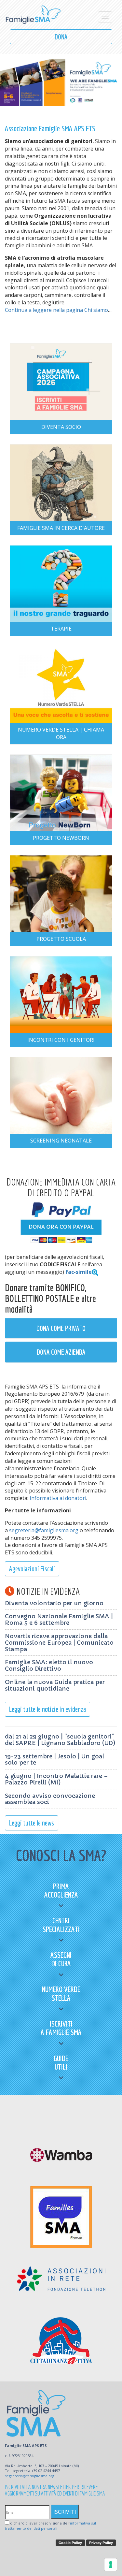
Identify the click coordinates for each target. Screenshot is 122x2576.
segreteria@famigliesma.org (44, 1530)
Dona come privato (61, 1328)
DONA (61, 37)
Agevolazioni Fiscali (32, 1569)
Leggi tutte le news (32, 1823)
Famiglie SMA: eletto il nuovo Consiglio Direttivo (49, 1665)
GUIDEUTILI (61, 2062)
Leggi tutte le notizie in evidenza (47, 1709)
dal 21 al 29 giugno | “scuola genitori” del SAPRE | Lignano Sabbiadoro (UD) (60, 1740)
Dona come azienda (61, 1352)
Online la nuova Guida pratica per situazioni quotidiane (55, 1685)
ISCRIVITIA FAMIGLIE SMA (61, 2028)
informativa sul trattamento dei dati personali (50, 2526)
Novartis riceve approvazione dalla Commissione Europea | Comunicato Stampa (59, 1643)
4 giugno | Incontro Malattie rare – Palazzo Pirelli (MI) (56, 1779)
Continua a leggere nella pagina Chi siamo (56, 310)
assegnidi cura (61, 1959)
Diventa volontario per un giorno (54, 1603)
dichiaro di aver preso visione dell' (50, 2526)
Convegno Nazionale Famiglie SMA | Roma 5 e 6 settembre (59, 1619)
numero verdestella (61, 1993)
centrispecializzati (61, 1925)
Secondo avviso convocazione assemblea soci (50, 1799)
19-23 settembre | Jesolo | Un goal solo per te (54, 1760)
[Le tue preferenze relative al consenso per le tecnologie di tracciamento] (111, 2565)
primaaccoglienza (61, 1890)
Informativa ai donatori (58, 1498)
